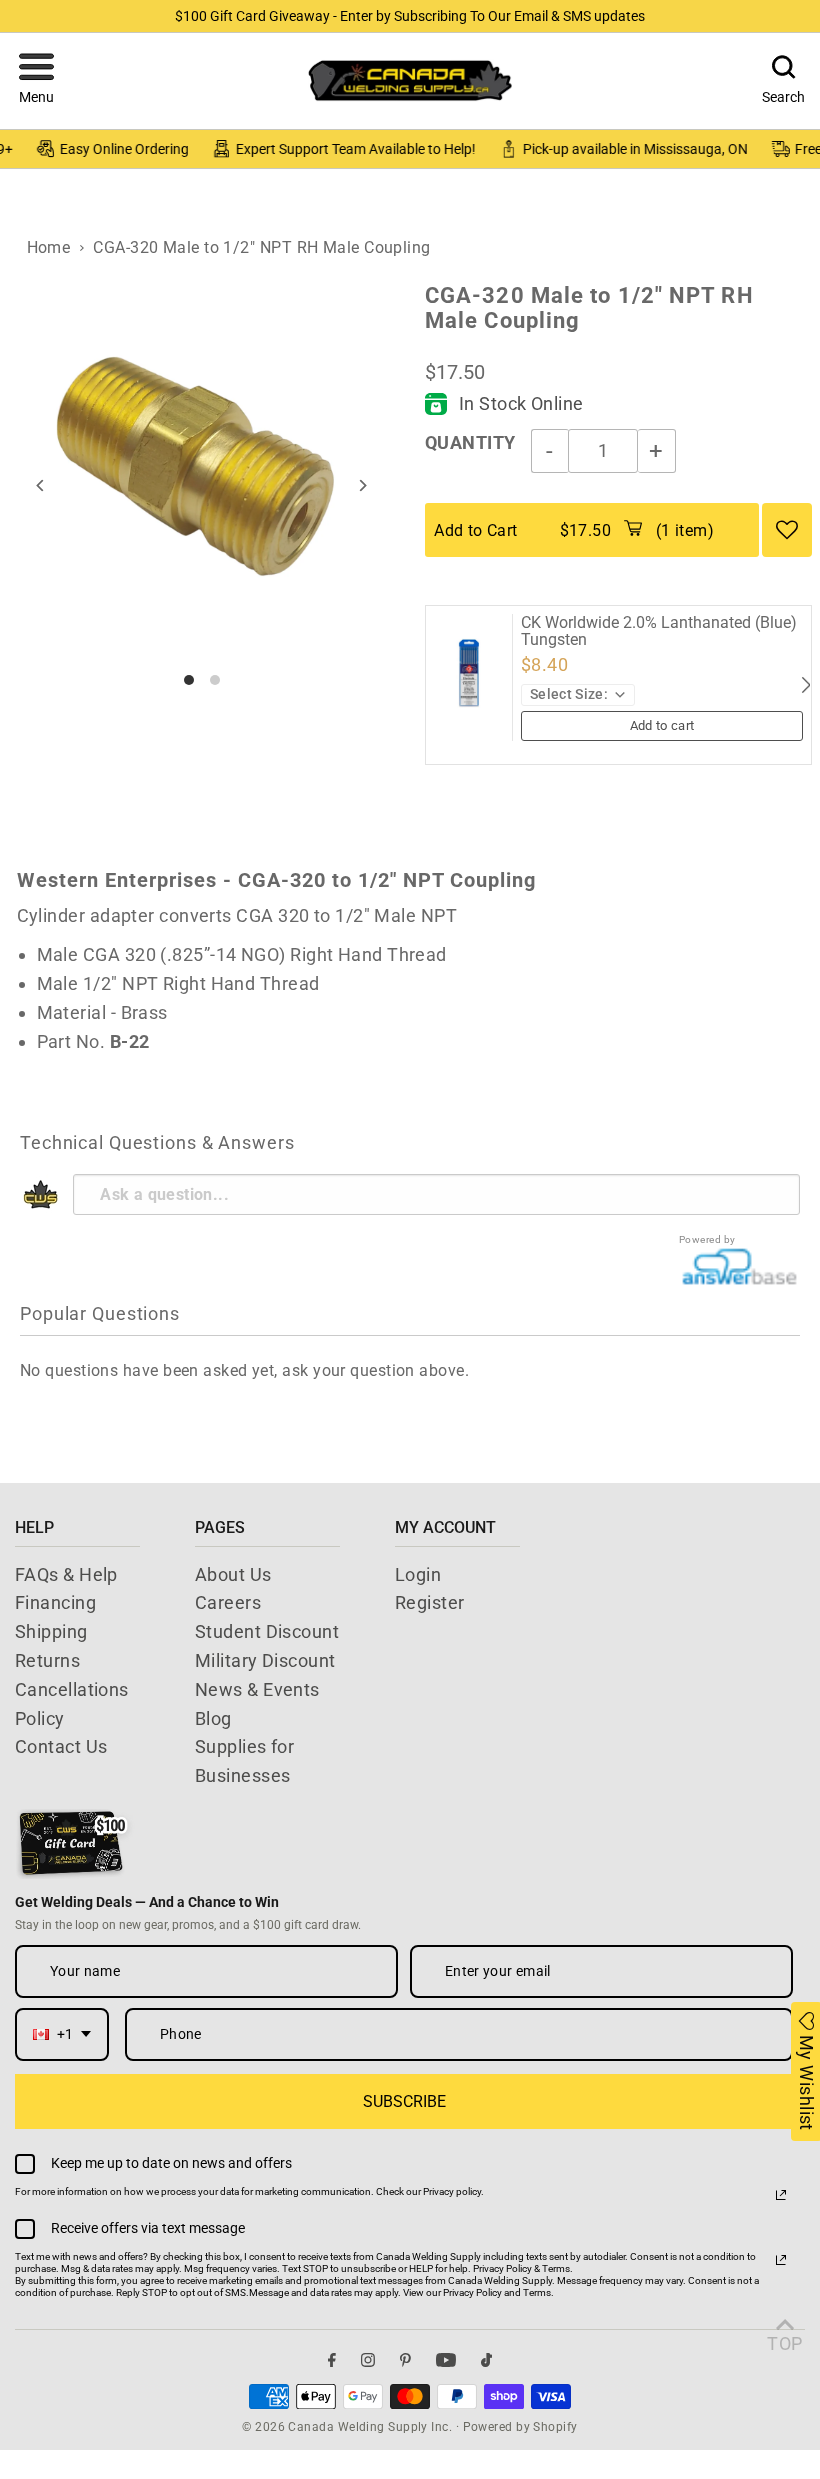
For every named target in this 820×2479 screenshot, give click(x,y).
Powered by (707, 1239)
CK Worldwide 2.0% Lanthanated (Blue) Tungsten (659, 631)
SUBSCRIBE (404, 2101)
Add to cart (662, 725)
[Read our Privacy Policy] (781, 2195)
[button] (36, 81)
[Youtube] (446, 2359)
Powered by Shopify (520, 2427)
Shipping (51, 1631)
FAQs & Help (66, 1574)
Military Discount (265, 1660)
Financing (55, 1602)
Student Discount (267, 1631)
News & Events (257, 1689)
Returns (47, 1660)
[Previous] (40, 485)
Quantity (470, 442)
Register (430, 1602)
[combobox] (62, 2034)
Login (418, 1574)
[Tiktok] (486, 2359)
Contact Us (61, 1746)
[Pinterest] (405, 2359)
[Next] (362, 485)
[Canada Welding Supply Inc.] (410, 80)
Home (49, 247)
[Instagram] (368, 2359)
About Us (233, 1574)
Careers (228, 1602)
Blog (213, 1718)
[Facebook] (332, 2359)
